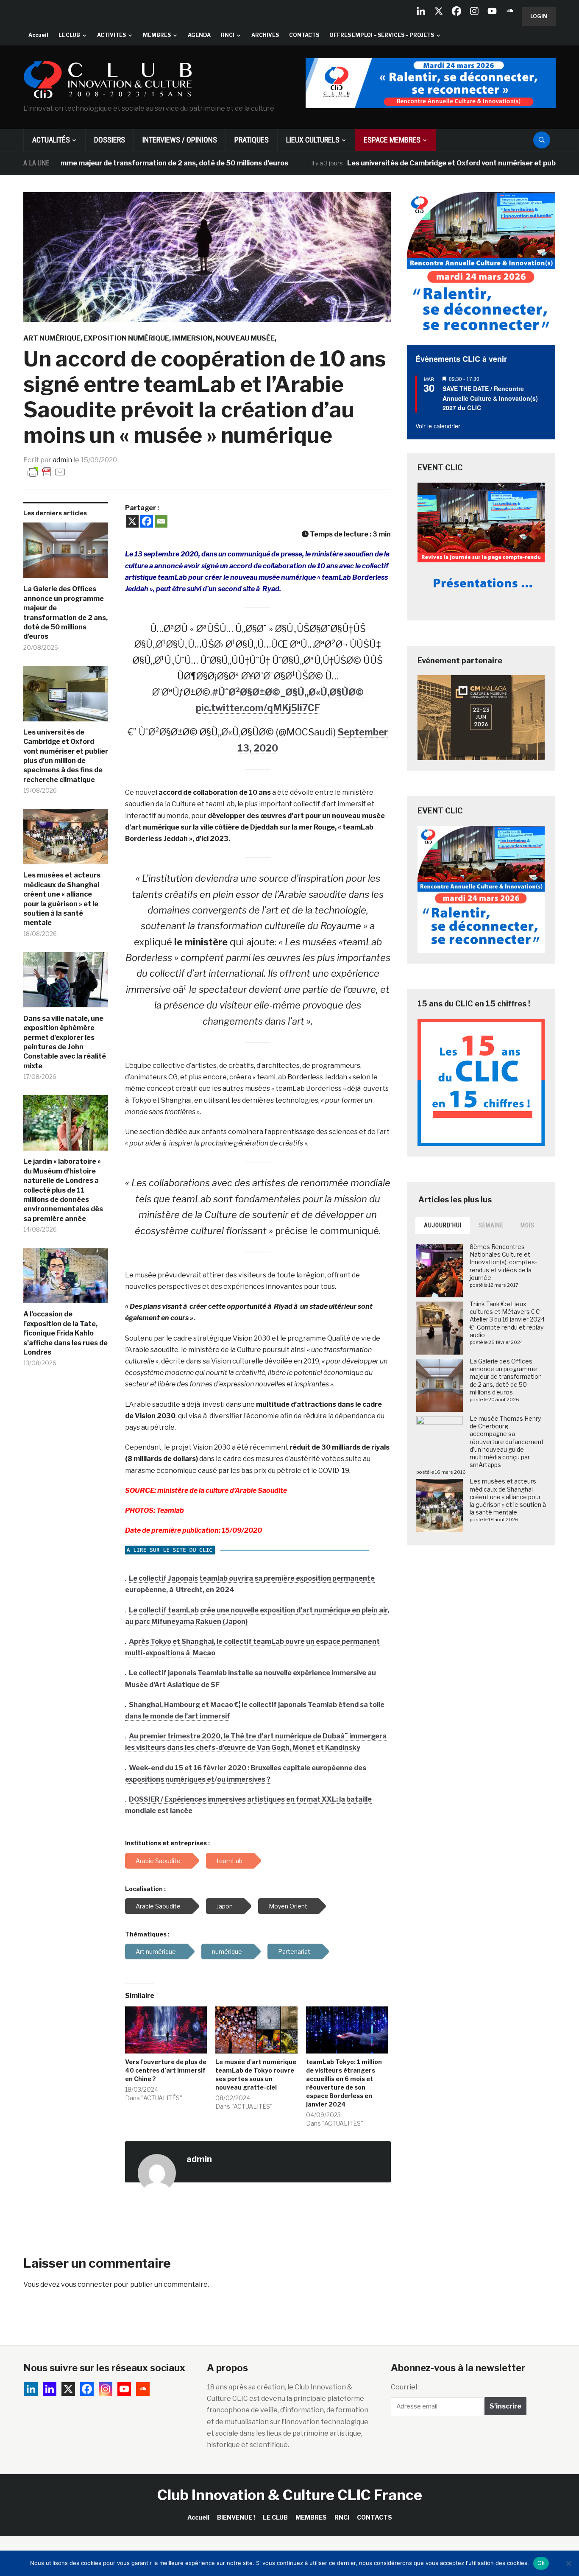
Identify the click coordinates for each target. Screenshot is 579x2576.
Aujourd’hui (443, 1225)
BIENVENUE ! (236, 2517)
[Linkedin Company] (421, 11)
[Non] (568, 2563)
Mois (528, 1225)
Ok (541, 2563)
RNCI (228, 35)
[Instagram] (474, 11)
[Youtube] (492, 11)
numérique (227, 1952)
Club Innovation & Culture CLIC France (290, 2495)
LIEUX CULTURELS (313, 140)
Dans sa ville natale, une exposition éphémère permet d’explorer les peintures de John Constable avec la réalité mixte (65, 1042)
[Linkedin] (50, 2389)
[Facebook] (457, 11)
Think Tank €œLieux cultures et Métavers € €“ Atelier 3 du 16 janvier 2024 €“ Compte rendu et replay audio (507, 1319)
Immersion (192, 338)
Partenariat (294, 1952)
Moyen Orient (288, 1906)
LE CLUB (69, 35)
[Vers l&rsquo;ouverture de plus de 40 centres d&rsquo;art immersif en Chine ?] (166, 2030)
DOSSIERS (110, 140)
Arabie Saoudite (158, 1906)
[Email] (161, 521)
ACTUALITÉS (51, 140)
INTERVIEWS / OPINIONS (180, 140)
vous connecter (87, 2284)
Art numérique (52, 338)
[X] (439, 11)
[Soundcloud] (510, 11)
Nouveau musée (245, 338)
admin (62, 460)
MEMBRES (157, 35)
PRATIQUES (252, 140)
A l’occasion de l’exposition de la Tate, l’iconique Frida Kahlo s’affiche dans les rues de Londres (65, 1333)
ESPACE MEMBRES (392, 140)
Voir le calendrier (438, 426)
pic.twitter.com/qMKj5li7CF (258, 708)
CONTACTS (304, 35)
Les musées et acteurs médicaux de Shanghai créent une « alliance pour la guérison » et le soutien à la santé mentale (62, 899)
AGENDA (199, 35)
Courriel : (405, 2387)
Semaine (491, 1225)
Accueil (38, 35)
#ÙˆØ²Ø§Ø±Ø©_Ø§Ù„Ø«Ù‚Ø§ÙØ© (288, 692)
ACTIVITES (111, 35)
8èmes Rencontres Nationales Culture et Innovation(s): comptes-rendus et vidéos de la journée (503, 1262)
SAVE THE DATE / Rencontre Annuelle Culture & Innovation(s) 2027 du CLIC (490, 398)
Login (539, 16)
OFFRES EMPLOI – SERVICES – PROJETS (382, 35)
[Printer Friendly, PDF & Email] (47, 471)
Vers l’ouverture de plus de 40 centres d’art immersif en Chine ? (166, 2070)
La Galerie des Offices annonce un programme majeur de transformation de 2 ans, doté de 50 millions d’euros (65, 613)
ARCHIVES (265, 35)
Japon (225, 1906)
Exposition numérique (126, 338)
